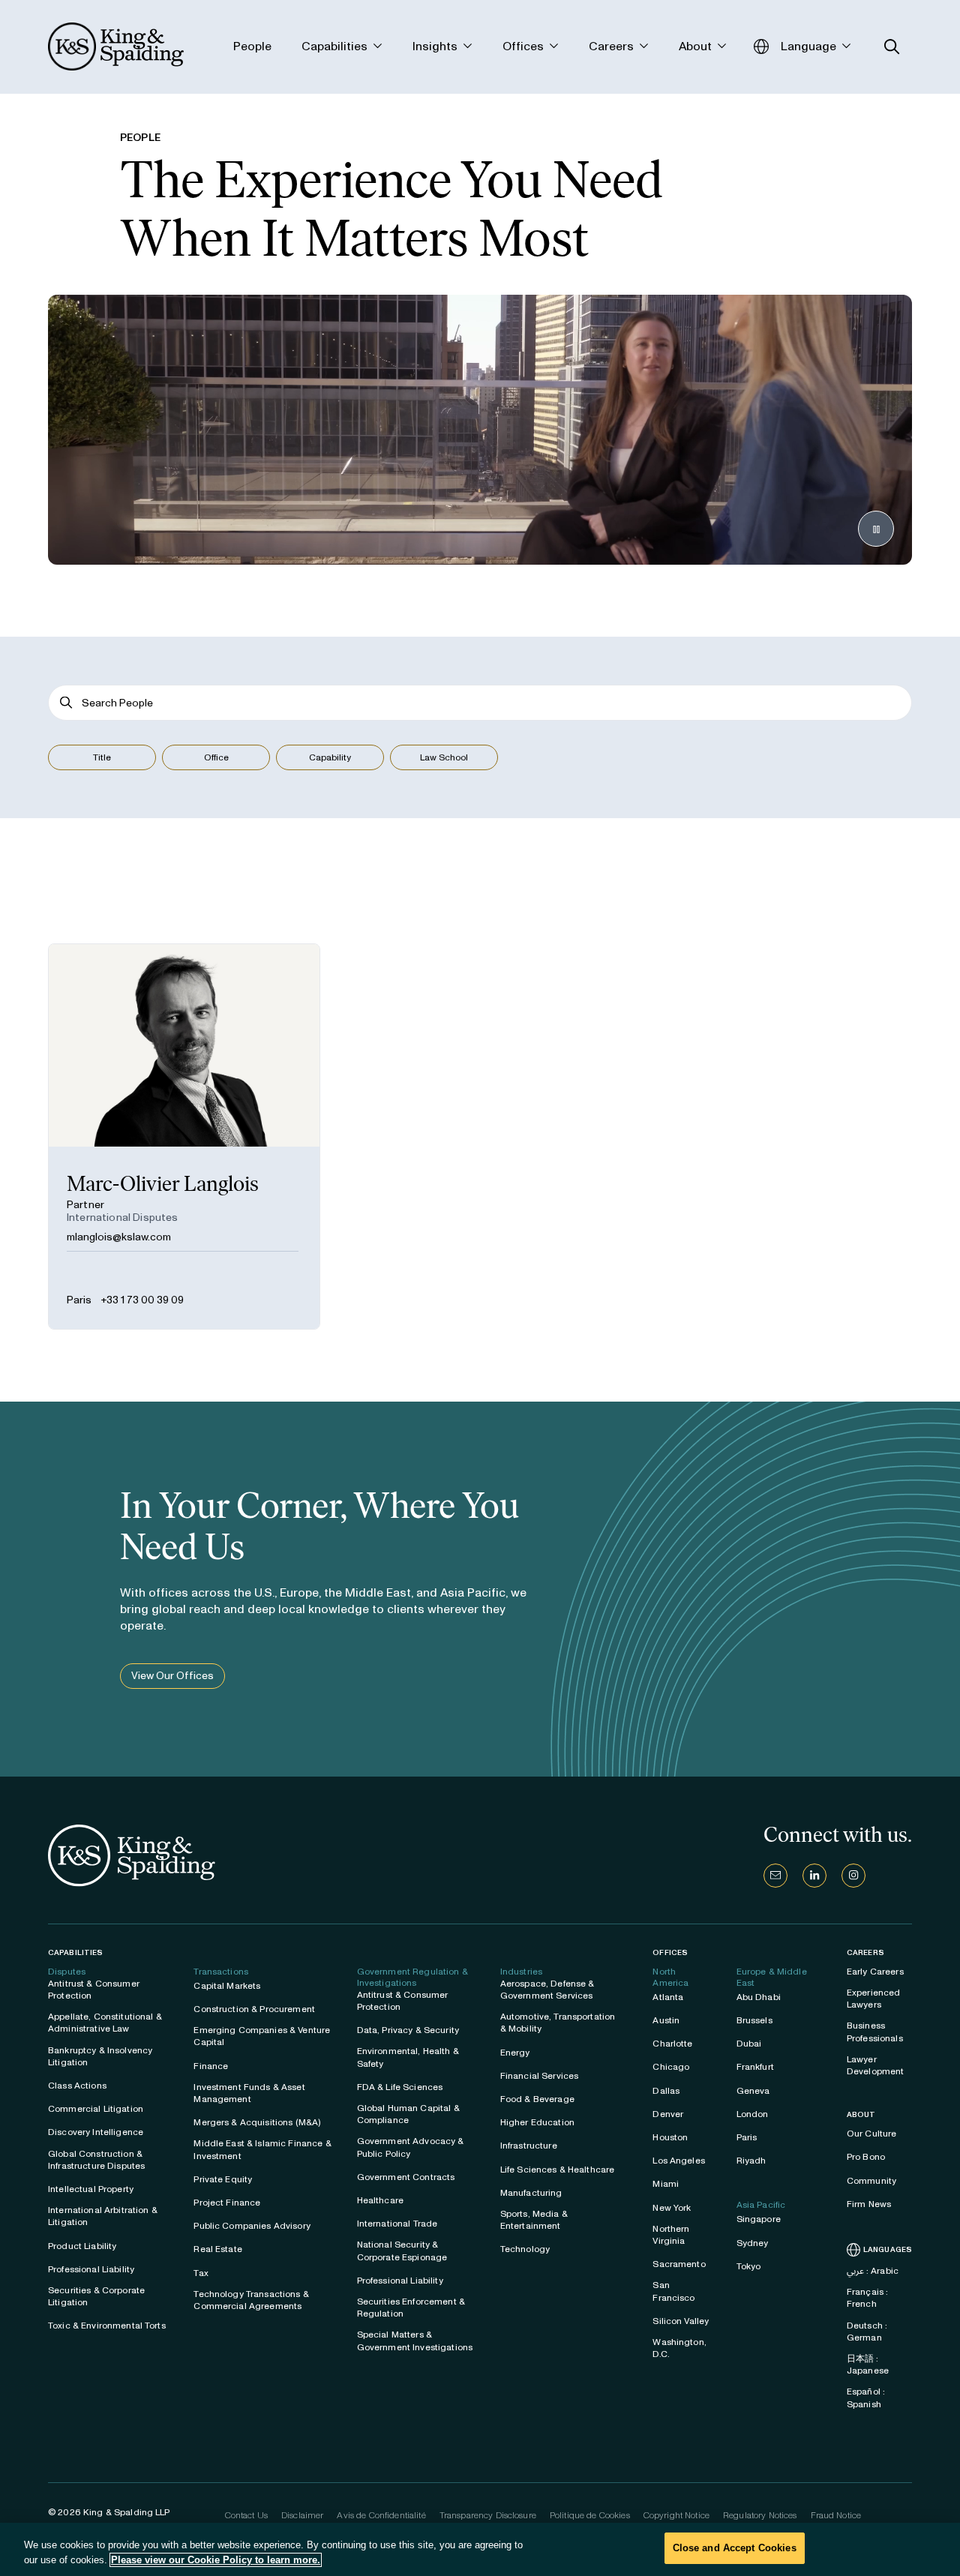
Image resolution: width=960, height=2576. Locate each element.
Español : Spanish (866, 2398)
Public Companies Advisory (252, 2226)
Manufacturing (531, 2193)
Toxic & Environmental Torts (107, 2326)
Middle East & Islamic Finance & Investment (262, 2149)
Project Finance (227, 2203)
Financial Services (540, 2076)
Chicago (671, 2067)
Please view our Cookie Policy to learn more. (216, 2560)
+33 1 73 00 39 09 (142, 1300)
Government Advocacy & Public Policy (411, 2147)
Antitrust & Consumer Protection (94, 1990)
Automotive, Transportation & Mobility (558, 2023)
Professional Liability (91, 2269)
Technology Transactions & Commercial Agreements (251, 2300)
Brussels (754, 2020)
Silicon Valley (681, 2321)
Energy (515, 2053)
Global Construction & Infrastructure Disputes (96, 2160)
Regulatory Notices (760, 2515)
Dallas (666, 2091)
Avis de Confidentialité (381, 2515)
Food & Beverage (537, 2099)
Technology (525, 2249)
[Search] (66, 703)
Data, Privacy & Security (408, 2030)
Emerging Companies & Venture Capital (262, 2036)
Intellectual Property (91, 2189)
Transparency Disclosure (488, 2515)
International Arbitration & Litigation (103, 2216)
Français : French (867, 2298)
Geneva (753, 2091)
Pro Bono (866, 2157)
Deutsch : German (867, 2332)
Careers (865, 1953)
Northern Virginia (671, 2235)
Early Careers (875, 1972)
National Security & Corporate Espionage (402, 2251)
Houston (670, 2137)
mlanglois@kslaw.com (119, 1237)
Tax (201, 2273)
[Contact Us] (775, 1876)
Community (871, 2181)
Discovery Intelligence (96, 2132)
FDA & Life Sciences (400, 2087)
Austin (666, 2020)
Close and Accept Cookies (735, 2548)
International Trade (397, 2224)
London (753, 2114)
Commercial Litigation (96, 2109)
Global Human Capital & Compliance (408, 2114)
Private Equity (223, 2179)
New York (672, 2208)
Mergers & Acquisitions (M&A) (257, 2122)
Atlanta (668, 1997)
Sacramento (679, 2264)
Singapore (759, 2219)
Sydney (753, 2243)
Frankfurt (755, 2067)
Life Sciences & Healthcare (558, 2170)
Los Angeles (679, 2161)
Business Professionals (875, 2032)
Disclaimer (302, 2515)
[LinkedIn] (814, 1876)
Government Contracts (406, 2177)
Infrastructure (529, 2146)
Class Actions (77, 2086)
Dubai (749, 2044)
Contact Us (246, 2515)
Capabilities (75, 1952)
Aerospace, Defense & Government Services (547, 1990)
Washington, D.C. (679, 2348)
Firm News (869, 2204)
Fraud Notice (836, 2515)
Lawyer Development (876, 2065)
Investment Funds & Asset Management (249, 2093)
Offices (670, 1952)
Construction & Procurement (254, 2009)
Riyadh (751, 2161)
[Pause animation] (876, 529)
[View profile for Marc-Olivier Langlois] (184, 1137)
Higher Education (537, 2122)
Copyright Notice (676, 2515)
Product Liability (82, 2246)
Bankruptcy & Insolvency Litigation (100, 2056)
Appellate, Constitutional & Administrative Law (105, 2023)
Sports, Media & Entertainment (534, 2220)
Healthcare (380, 2200)
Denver (668, 2114)
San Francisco (673, 2291)
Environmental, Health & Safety (408, 2057)
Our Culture (872, 2134)
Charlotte (672, 2044)
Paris (79, 1300)
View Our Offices (172, 1676)
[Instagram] (853, 1876)
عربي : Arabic (873, 2271)
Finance (211, 2066)
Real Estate (218, 2249)
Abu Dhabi (759, 1997)
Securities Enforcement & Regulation (411, 2308)
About (861, 2115)
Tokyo (749, 2266)
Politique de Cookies (590, 2515)
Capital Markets (227, 1986)
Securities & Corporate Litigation (96, 2296)
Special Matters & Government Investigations (415, 2341)
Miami (666, 2184)
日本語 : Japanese (868, 2365)
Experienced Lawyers (874, 1999)
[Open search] (892, 47)
